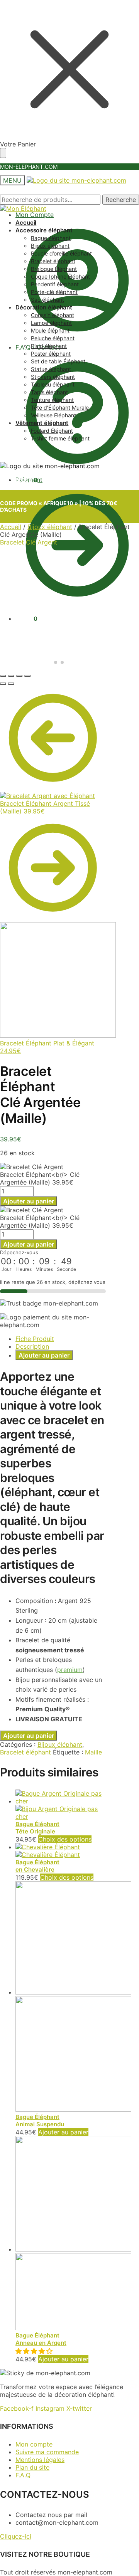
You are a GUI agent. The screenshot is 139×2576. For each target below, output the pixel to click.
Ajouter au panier (29, 1201)
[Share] (11, 676)
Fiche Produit (35, 1339)
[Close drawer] (3, 153)
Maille (93, 1752)
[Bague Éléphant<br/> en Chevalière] (48, 1851)
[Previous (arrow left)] (3, 684)
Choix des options (65, 1839)
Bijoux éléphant (50, 527)
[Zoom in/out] (27, 676)
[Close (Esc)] (3, 676)
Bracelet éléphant (25, 1752)
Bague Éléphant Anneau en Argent (41, 2339)
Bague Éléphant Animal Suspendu (40, 2121)
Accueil (11, 527)
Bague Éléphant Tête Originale (37, 1828)
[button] (35, 2351)
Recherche (121, 200)
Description (32, 1346)
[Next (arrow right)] (11, 684)
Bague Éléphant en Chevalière (37, 1866)
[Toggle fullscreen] (19, 676)
